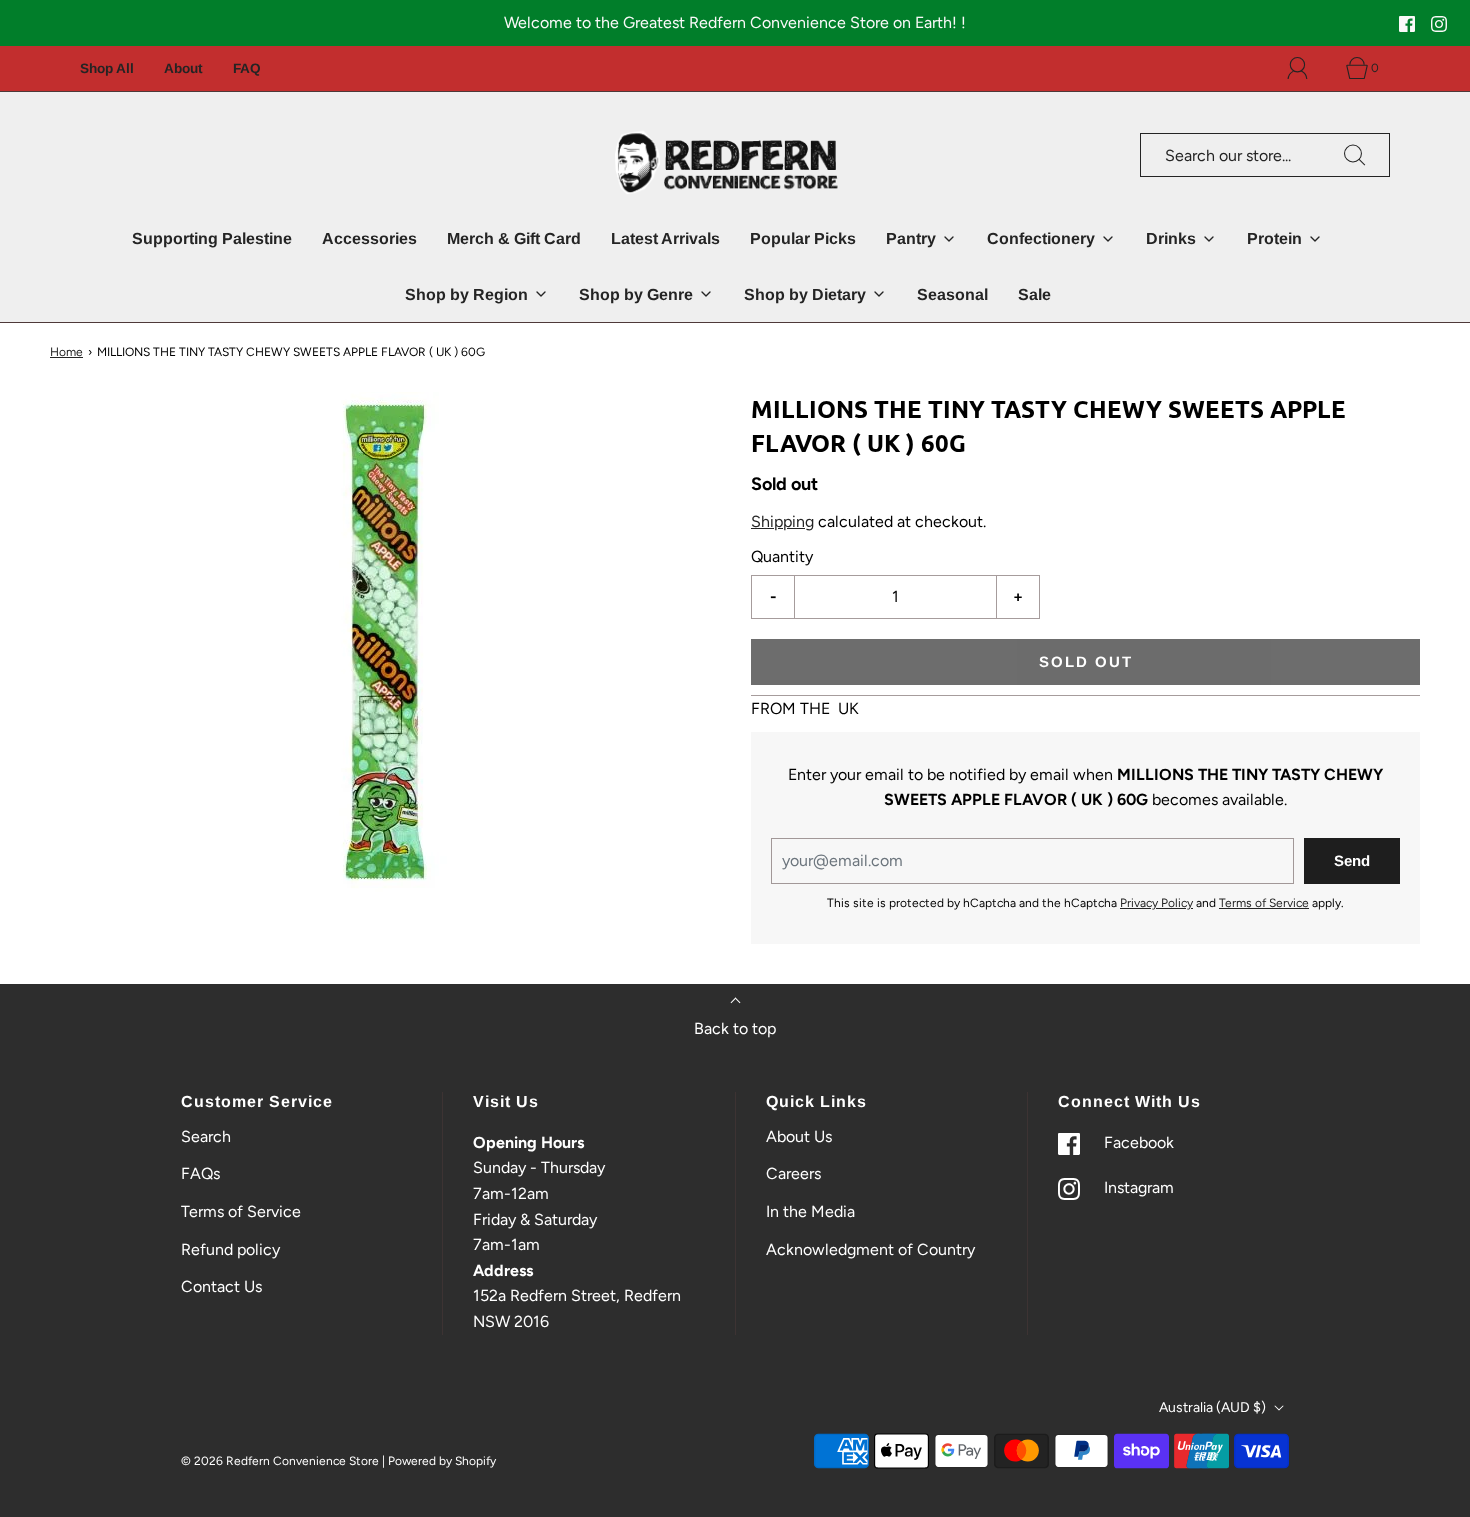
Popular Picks (803, 238)
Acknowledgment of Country (870, 1249)
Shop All (107, 68)
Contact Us (221, 1286)
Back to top (735, 1028)
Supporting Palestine (212, 238)
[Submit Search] (1355, 155)
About (183, 68)
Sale (1034, 294)
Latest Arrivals (665, 238)
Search (206, 1136)
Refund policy (230, 1249)
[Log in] (1309, 68)
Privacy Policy (1156, 904)
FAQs (200, 1173)
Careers (793, 1173)
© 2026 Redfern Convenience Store (280, 1461)
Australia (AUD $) (1214, 1407)
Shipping (782, 521)
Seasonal (952, 294)
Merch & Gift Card (514, 238)
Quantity (782, 557)
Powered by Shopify (442, 1461)
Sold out (1086, 661)
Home (66, 352)
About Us (799, 1136)
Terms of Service (1264, 904)
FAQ (247, 68)
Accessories (369, 238)
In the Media (810, 1211)
